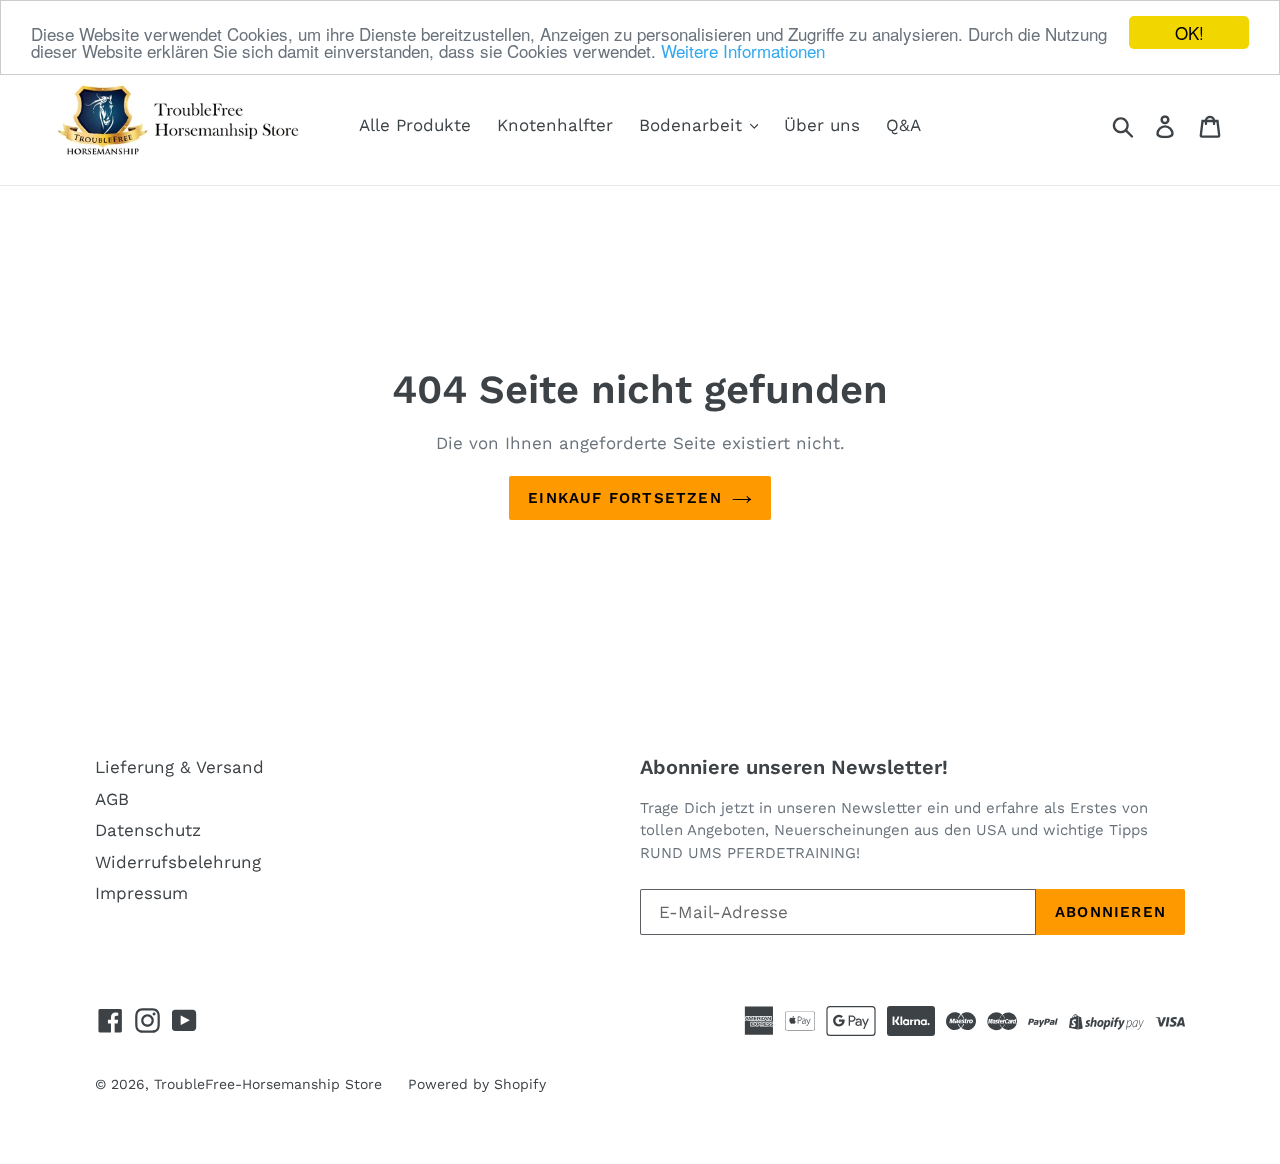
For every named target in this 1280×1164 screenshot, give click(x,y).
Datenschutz (148, 830)
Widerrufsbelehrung (178, 862)
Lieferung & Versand (179, 767)
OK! (1189, 32)
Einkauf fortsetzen (625, 498)
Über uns (822, 125)
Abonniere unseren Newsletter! (794, 767)
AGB (112, 799)
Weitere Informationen (743, 50)
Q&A (903, 125)
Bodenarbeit (693, 125)
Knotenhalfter (555, 125)
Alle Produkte (415, 125)
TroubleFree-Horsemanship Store (268, 1084)
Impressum (141, 893)
